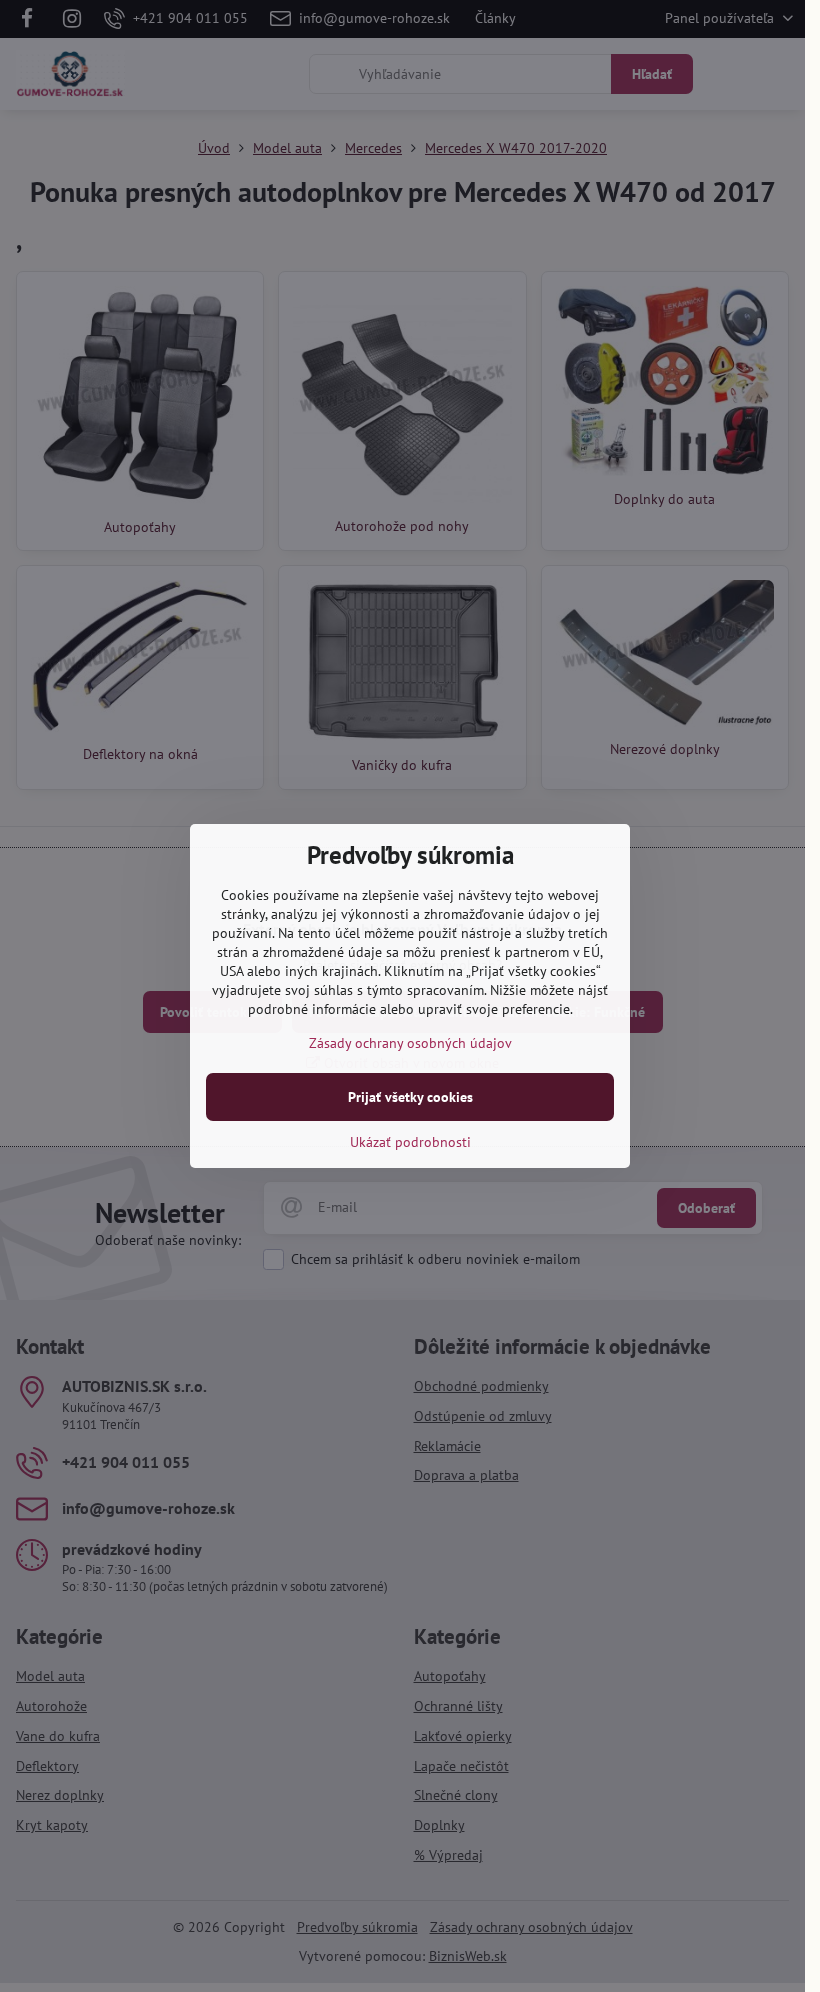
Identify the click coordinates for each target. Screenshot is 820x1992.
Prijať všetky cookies (410, 1097)
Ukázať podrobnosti (410, 1142)
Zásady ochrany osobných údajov (410, 1043)
